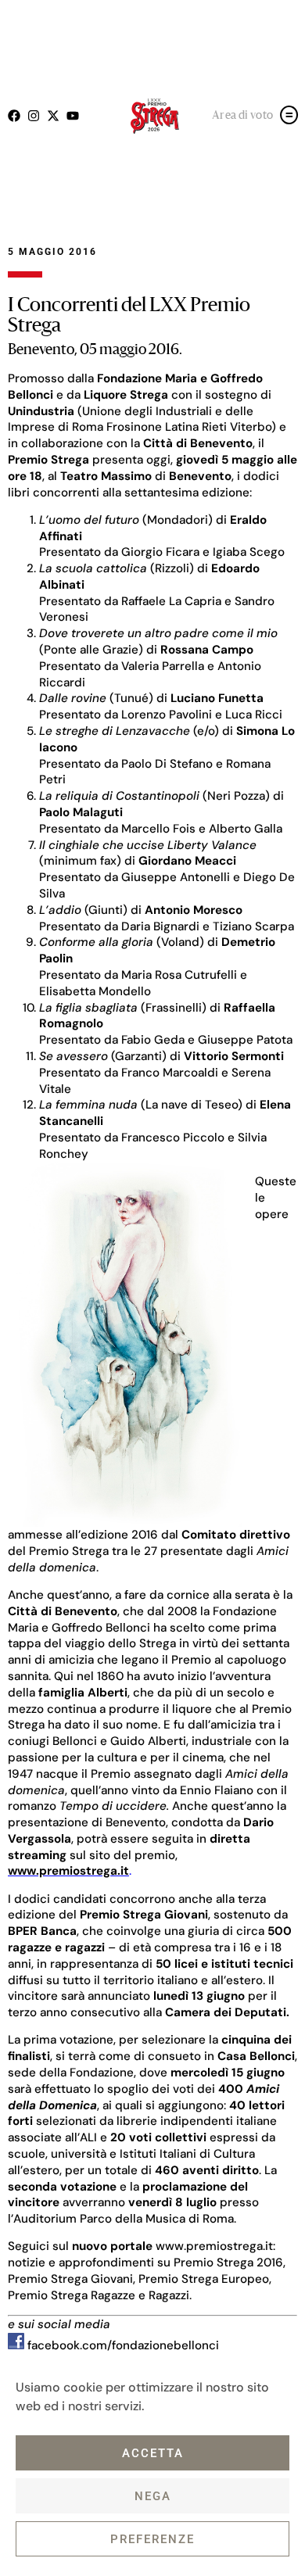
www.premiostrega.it (214, 2246)
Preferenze (152, 2539)
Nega (153, 2496)
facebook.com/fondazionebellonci (122, 2345)
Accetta (153, 2453)
